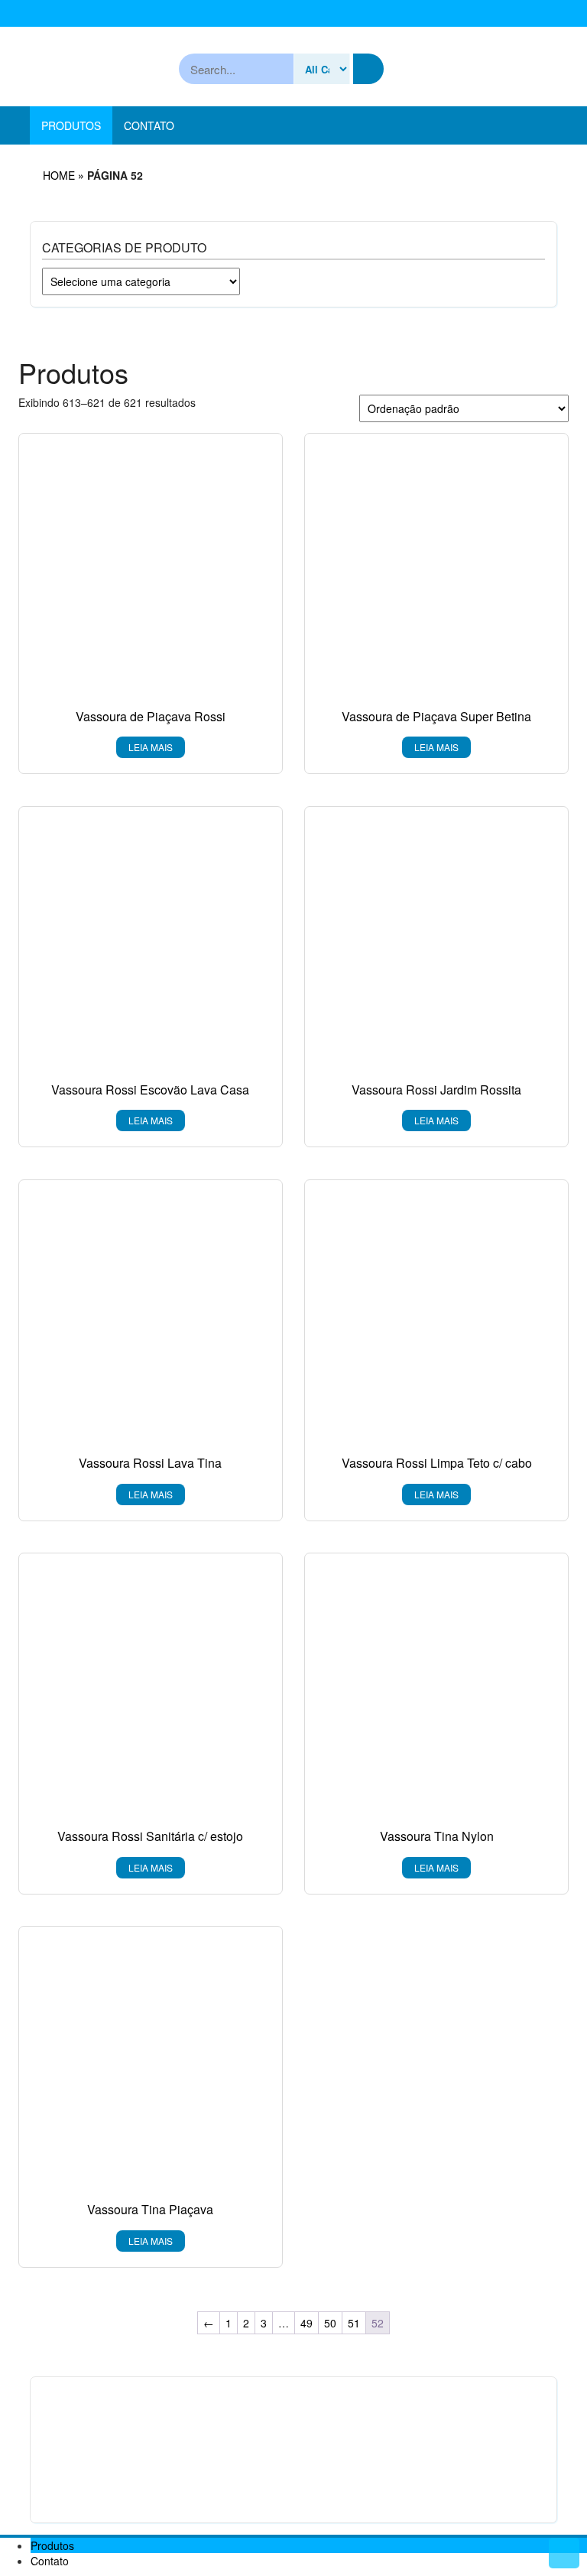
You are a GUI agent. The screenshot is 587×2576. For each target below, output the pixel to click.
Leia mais (151, 747)
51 (354, 2323)
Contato (149, 125)
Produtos (71, 125)
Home (59, 175)
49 (306, 2323)
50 (330, 2323)
